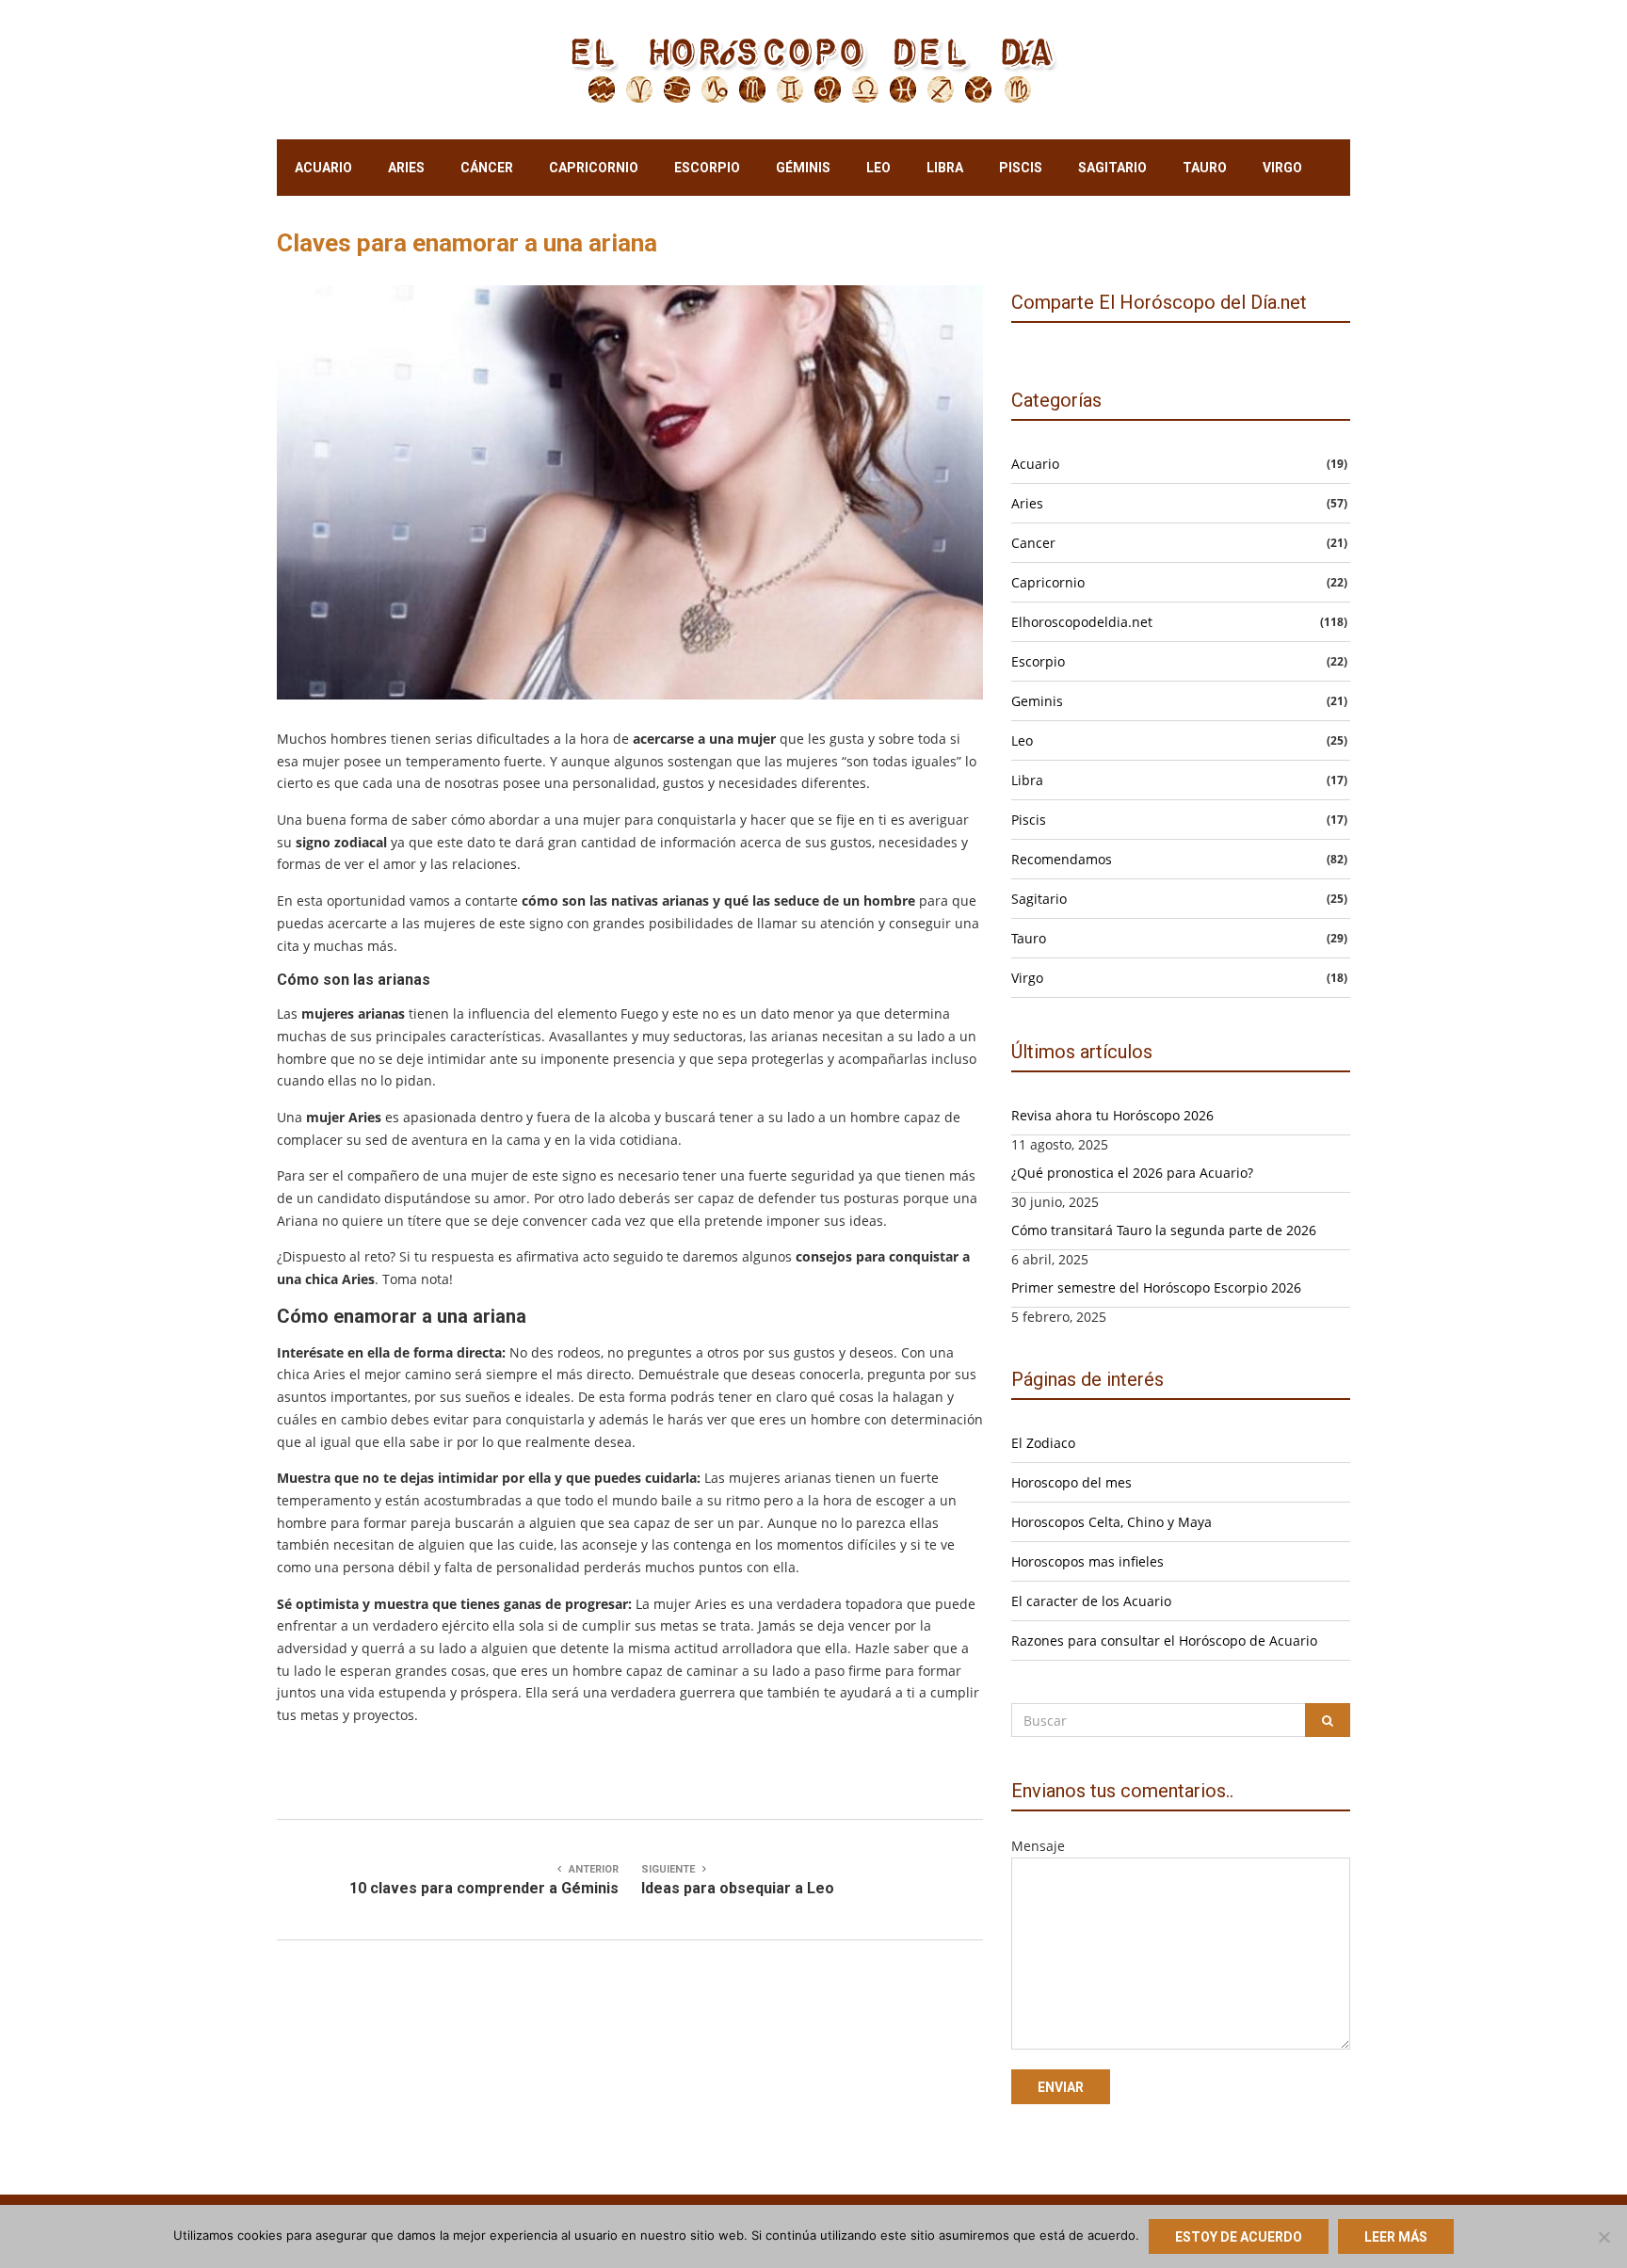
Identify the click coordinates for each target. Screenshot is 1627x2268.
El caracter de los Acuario (1091, 1601)
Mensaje (1038, 1846)
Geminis (1037, 701)
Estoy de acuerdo (1239, 2237)
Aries (406, 168)
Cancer (1033, 543)
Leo (878, 168)
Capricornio (594, 168)
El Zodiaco (1043, 1443)
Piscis (1021, 168)
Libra (945, 168)
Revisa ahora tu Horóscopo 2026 (1112, 1115)
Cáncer (487, 168)
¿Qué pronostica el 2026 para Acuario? (1132, 1173)
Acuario (323, 168)
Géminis (803, 168)
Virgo (1282, 168)
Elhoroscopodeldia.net (1082, 622)
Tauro (1205, 168)
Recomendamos (1062, 859)
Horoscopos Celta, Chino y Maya (1112, 1522)
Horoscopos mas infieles (1087, 1561)
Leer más (1396, 2237)
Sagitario (1112, 168)
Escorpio (707, 168)
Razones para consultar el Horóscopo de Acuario (1164, 1641)
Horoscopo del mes (1071, 1482)
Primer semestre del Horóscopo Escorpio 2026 (1156, 1287)
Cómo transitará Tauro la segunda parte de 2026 (1164, 1230)
